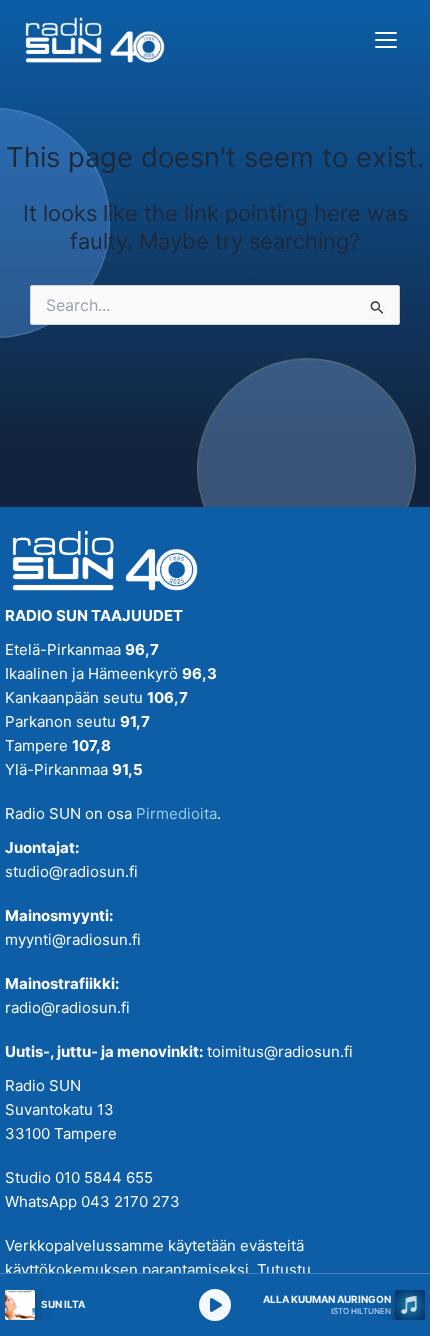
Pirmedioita (176, 813)
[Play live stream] (215, 1305)
